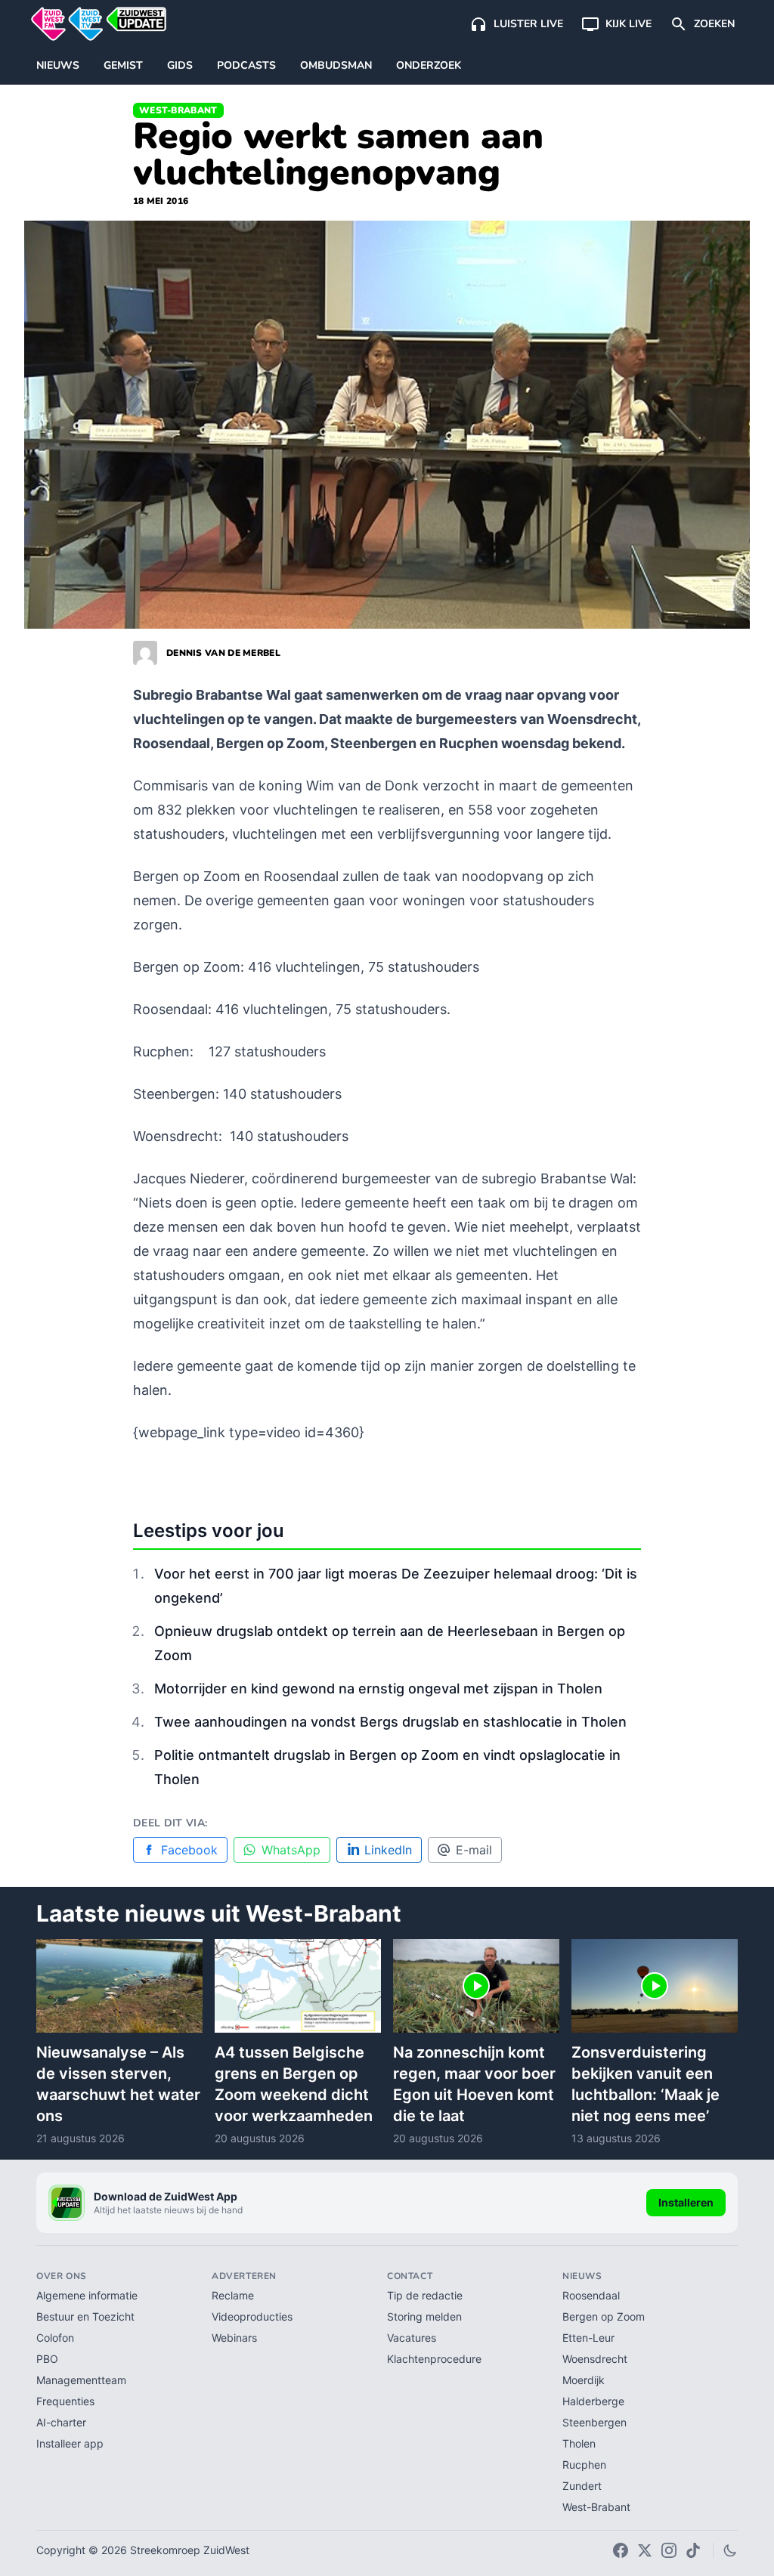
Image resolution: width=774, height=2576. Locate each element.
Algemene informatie (87, 2295)
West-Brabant (178, 110)
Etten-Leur (588, 2338)
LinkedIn (388, 1850)
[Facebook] (621, 2550)
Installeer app (70, 2443)
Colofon (55, 2338)
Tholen (579, 2443)
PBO (47, 2359)
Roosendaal (591, 2295)
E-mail (474, 1850)
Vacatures (412, 2338)
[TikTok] (693, 2550)
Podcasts (246, 65)
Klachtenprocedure (434, 2359)
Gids (180, 65)
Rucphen (584, 2465)
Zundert (582, 2486)
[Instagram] (669, 2550)
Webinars (234, 2338)
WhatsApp (291, 1850)
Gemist (123, 65)
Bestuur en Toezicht (85, 2316)
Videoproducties (252, 2316)
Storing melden (424, 2316)
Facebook (189, 1850)
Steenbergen (594, 2422)
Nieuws (58, 65)
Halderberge (593, 2401)
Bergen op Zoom (604, 2316)
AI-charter (61, 2422)
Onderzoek (429, 65)
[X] (645, 2550)
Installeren (686, 2202)
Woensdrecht (595, 2359)
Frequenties (65, 2401)
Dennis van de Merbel (223, 653)
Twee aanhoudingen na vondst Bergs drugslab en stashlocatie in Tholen (390, 1722)
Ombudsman (336, 65)
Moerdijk (584, 2380)
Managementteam (81, 2380)
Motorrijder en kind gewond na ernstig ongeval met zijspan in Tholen (378, 1688)
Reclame (233, 2295)
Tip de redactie (425, 2295)
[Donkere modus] (730, 2550)
